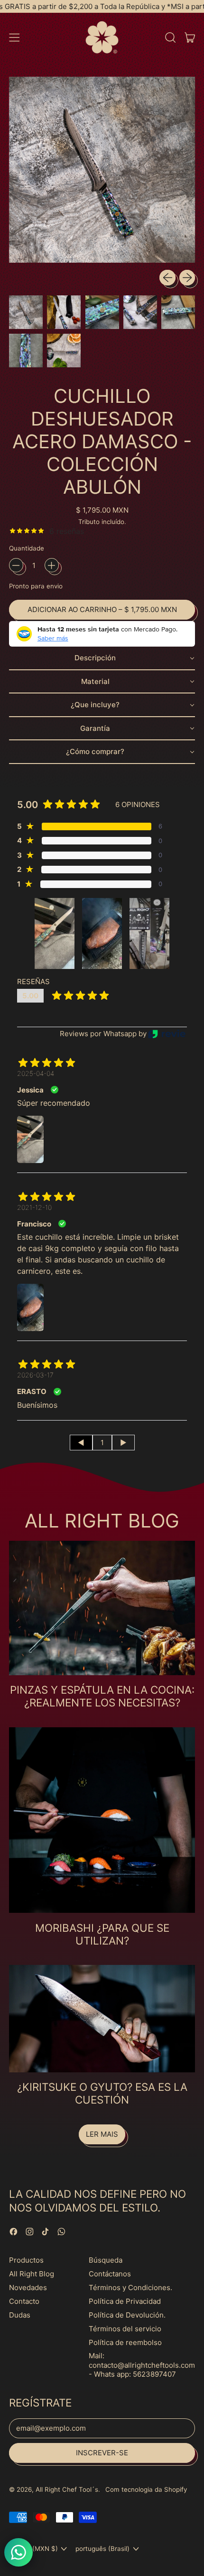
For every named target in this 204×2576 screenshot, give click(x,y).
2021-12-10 (34, 1207)
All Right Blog (32, 2274)
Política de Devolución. (127, 2315)
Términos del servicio (125, 2329)
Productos (26, 2260)
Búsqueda (106, 2260)
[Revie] (167, 1034)
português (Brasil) (102, 2549)
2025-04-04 (36, 1073)
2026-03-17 (35, 1375)
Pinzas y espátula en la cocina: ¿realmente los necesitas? (102, 1696)
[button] (170, 37)
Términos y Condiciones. (130, 2287)
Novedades (28, 2287)
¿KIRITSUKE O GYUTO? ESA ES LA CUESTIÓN (102, 2093)
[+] (52, 565)
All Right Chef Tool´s (67, 2489)
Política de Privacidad (125, 2301)
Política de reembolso (125, 2342)
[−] (16, 565)
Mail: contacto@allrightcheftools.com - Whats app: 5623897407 (142, 2365)
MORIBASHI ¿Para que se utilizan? (102, 1934)
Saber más (53, 638)
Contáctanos (110, 2274)
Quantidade (27, 548)
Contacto (24, 2301)
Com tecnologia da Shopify (146, 2489)
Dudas (20, 2315)
